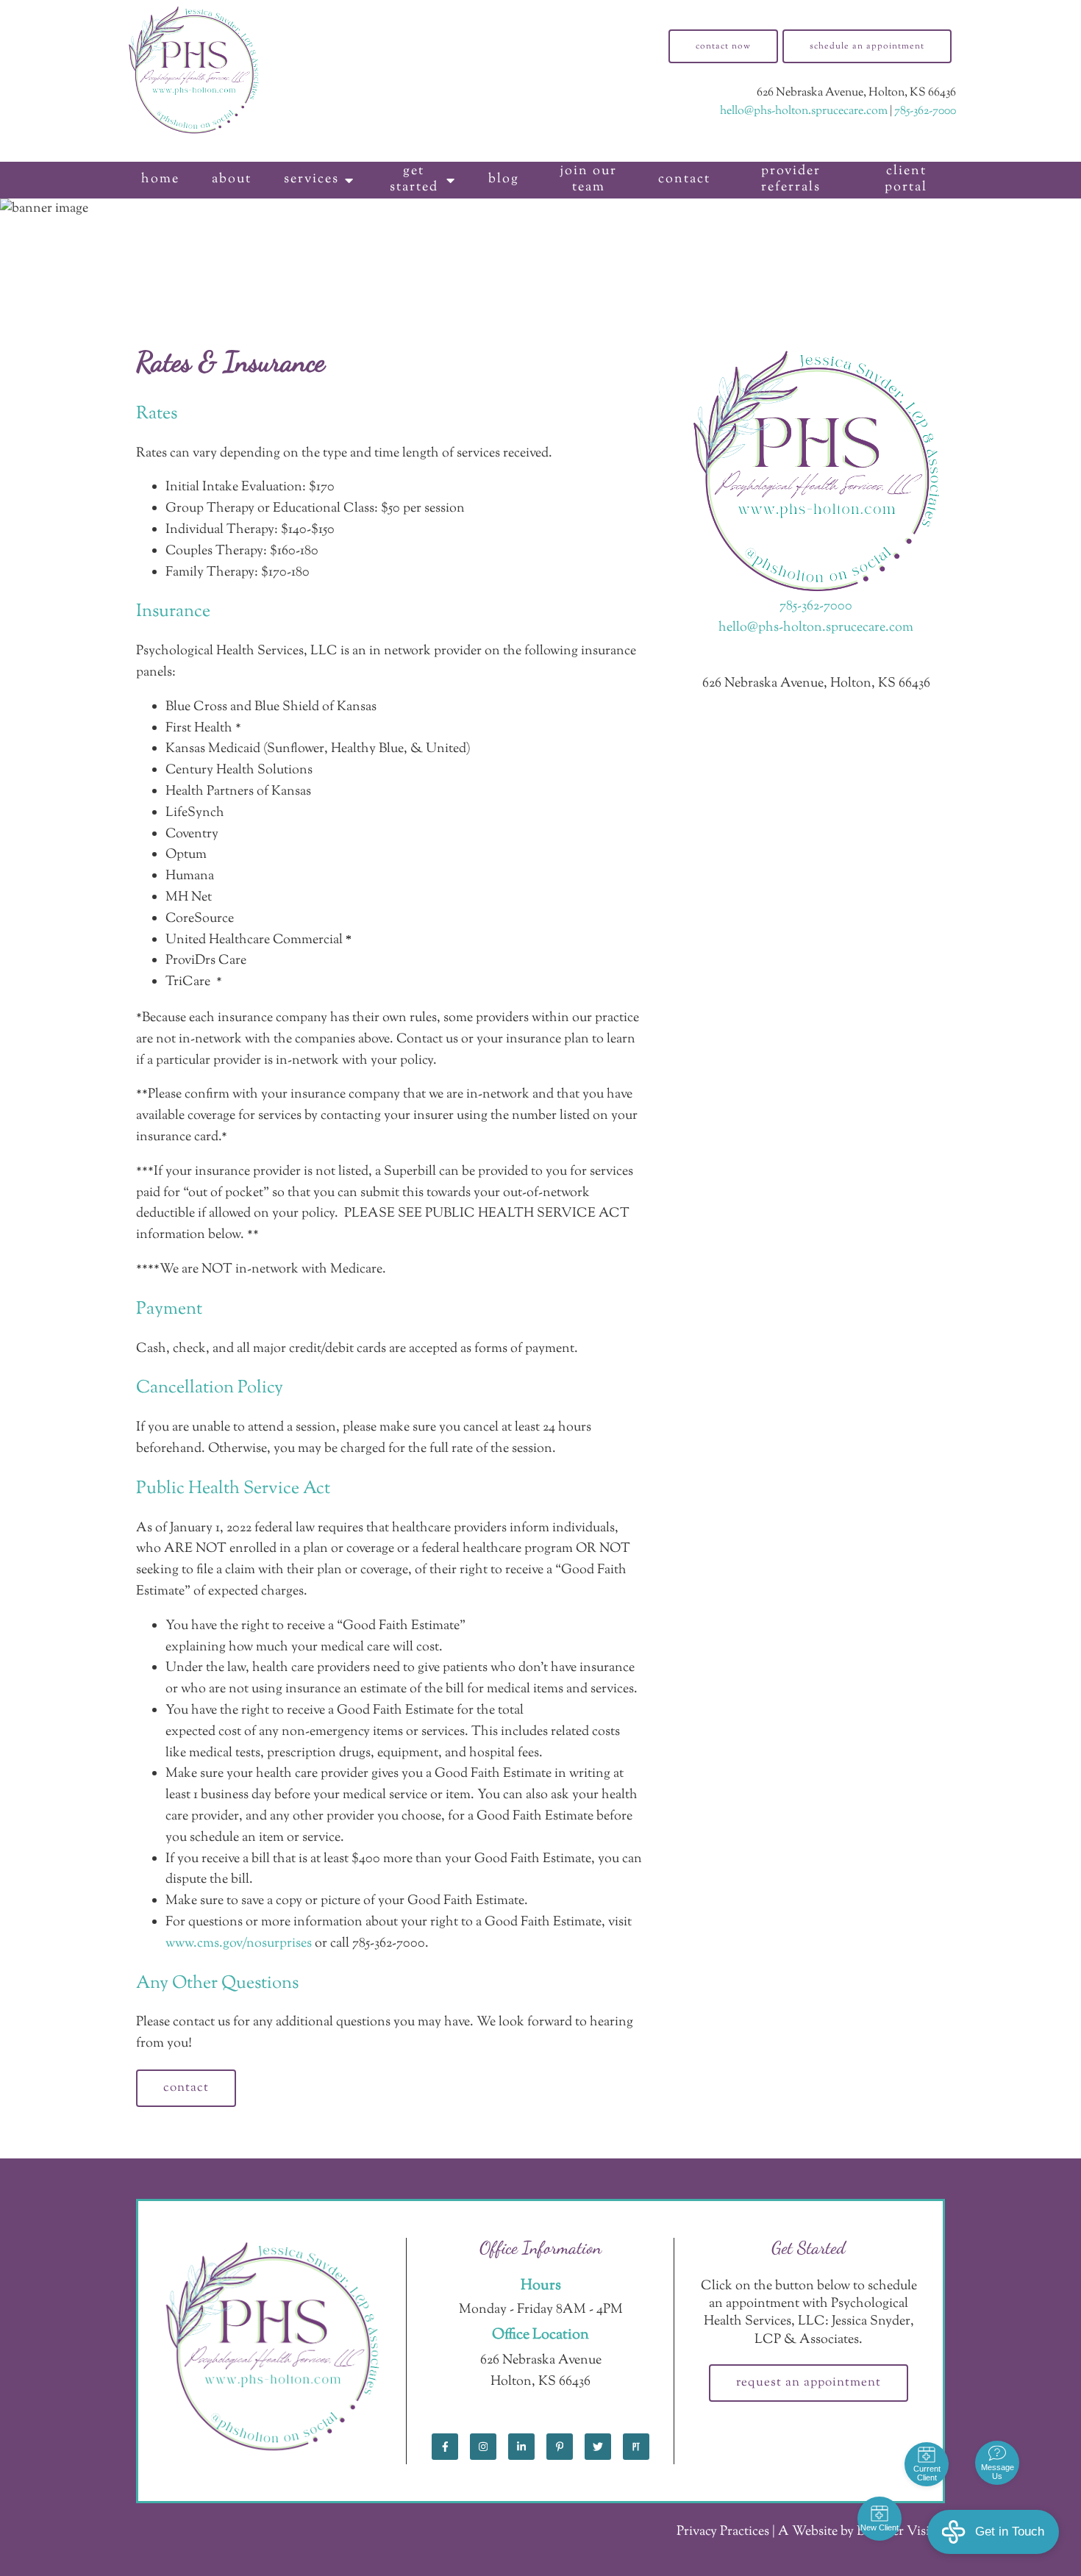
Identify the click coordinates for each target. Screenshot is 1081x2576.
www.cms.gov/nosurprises (239, 1944)
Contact (684, 179)
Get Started (414, 179)
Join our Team (588, 179)
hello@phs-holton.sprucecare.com (804, 111)
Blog (504, 179)
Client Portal (906, 179)
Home (160, 179)
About (232, 179)
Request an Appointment (809, 2383)
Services (311, 179)
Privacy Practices (723, 2532)
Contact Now (723, 46)
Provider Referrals (791, 179)
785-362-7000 (925, 111)
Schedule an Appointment (867, 46)
